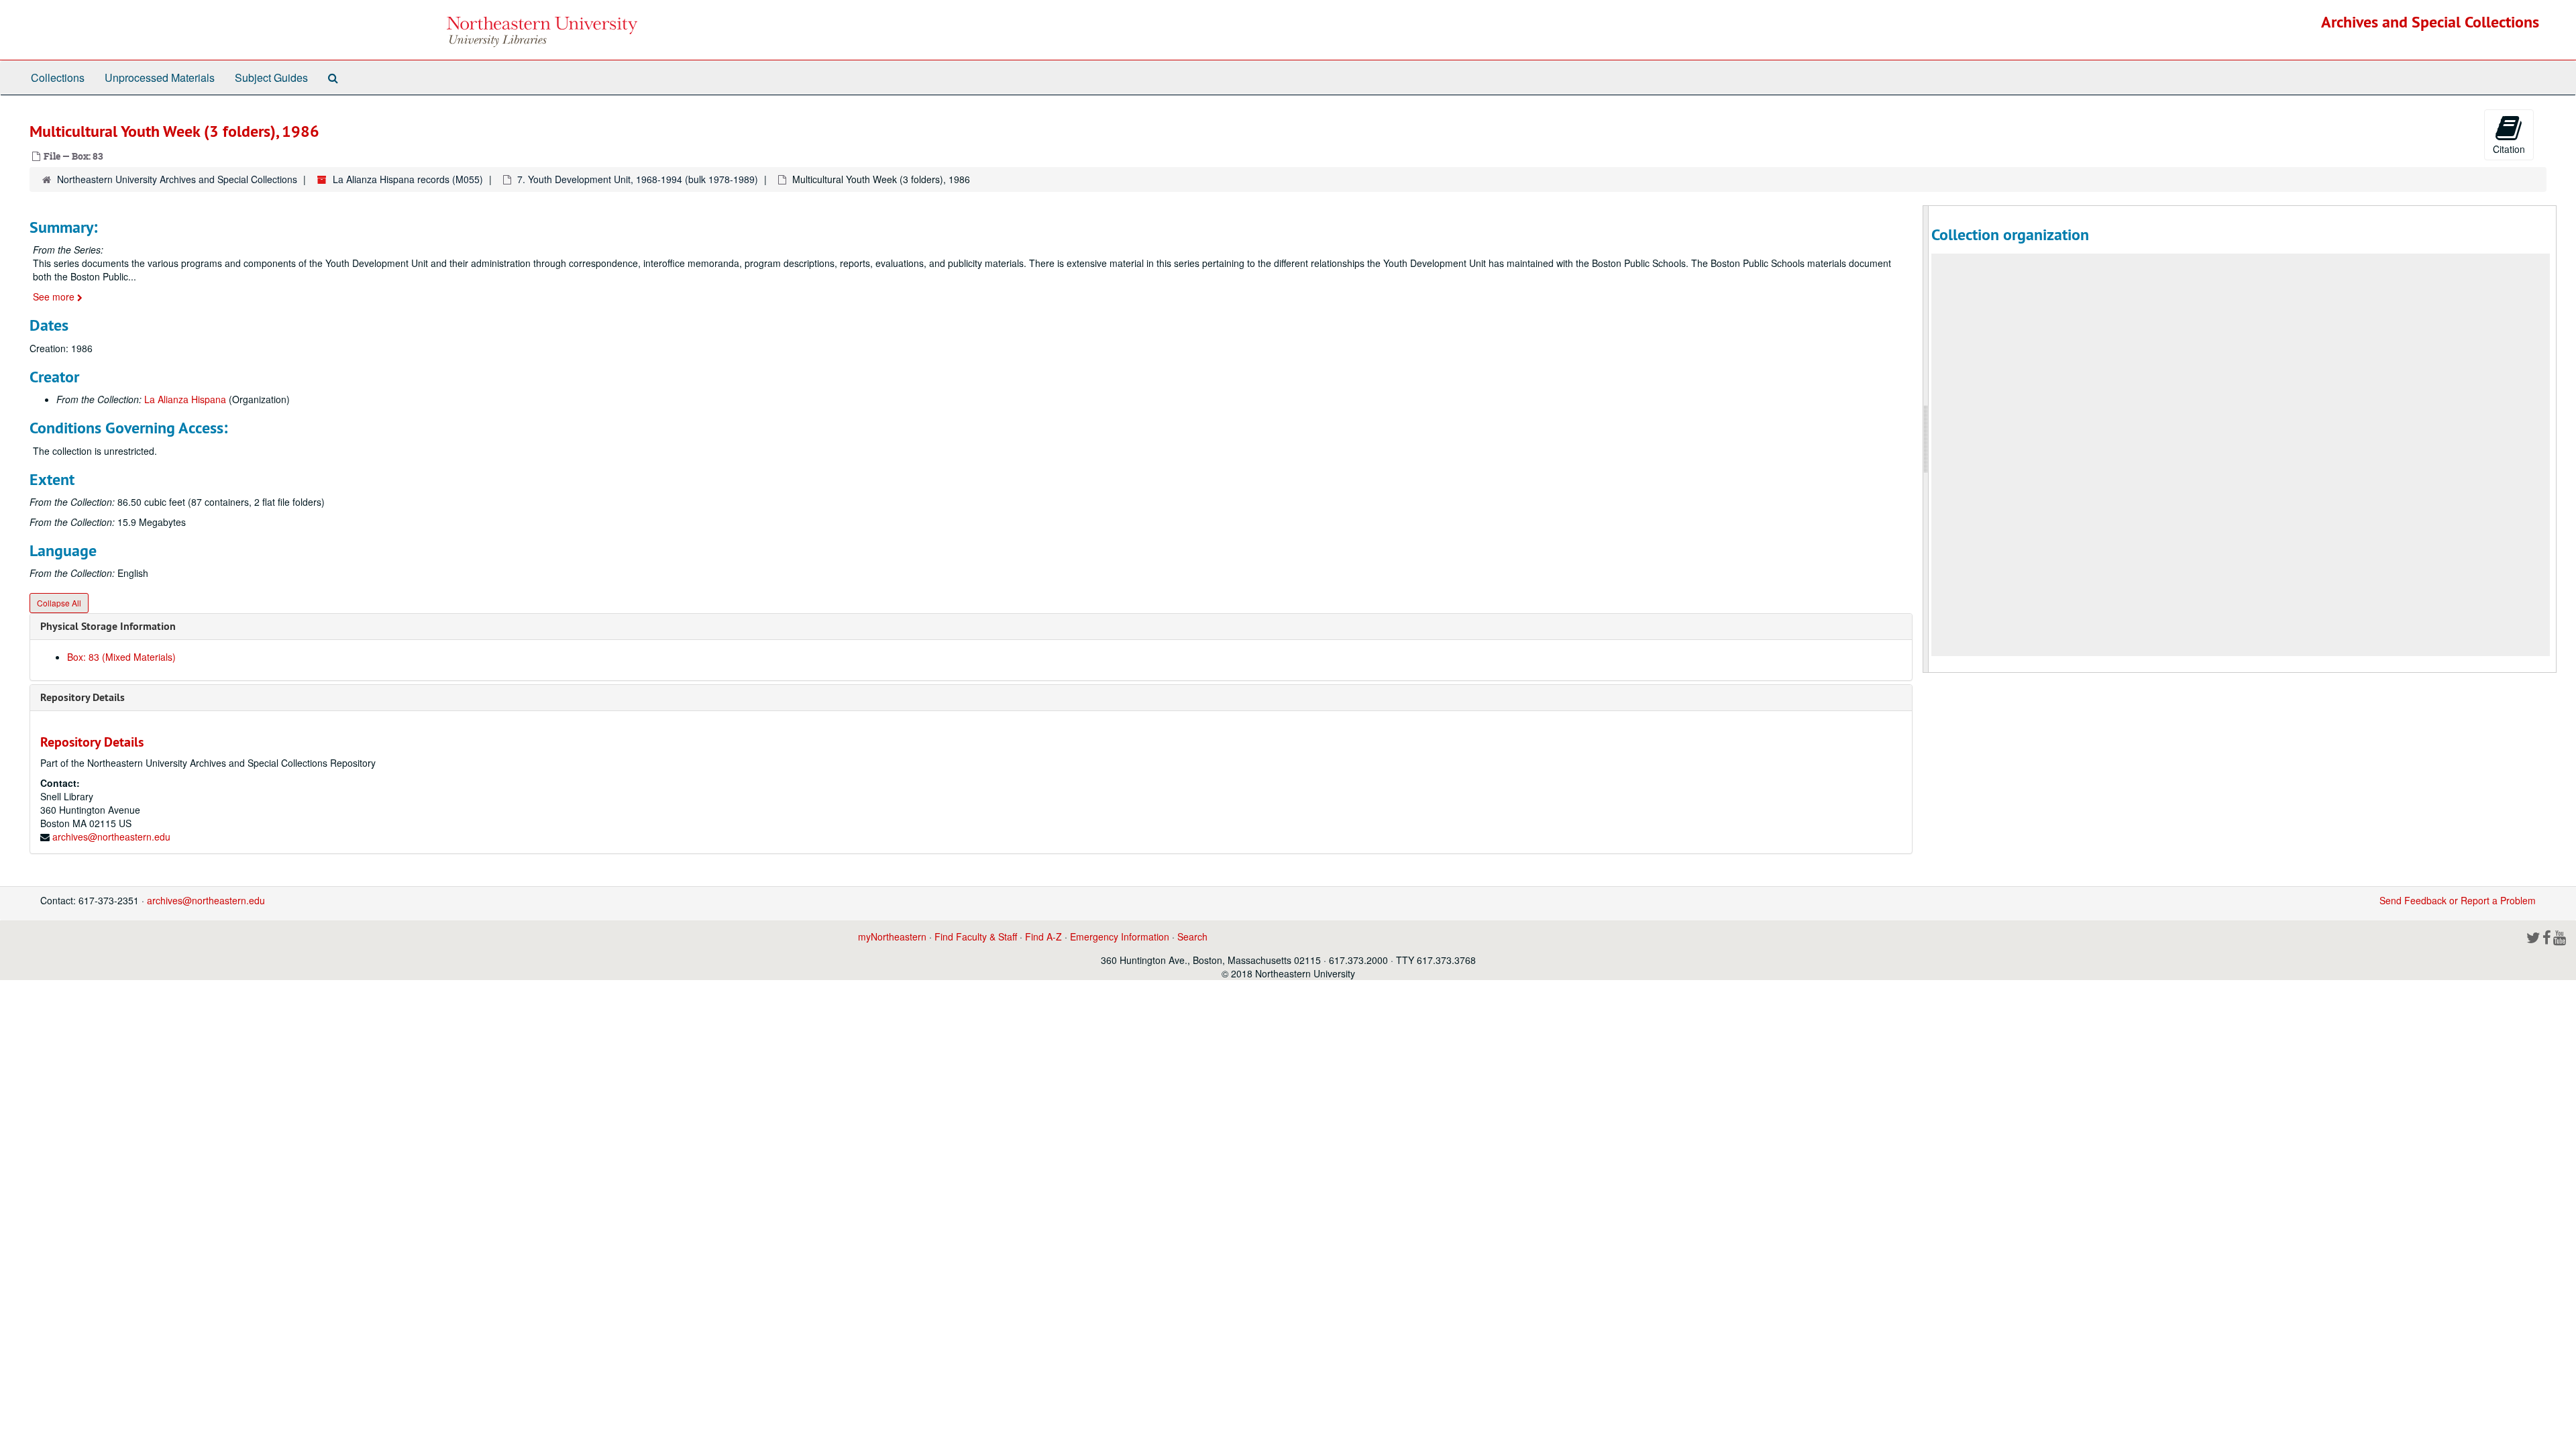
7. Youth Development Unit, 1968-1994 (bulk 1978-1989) (638, 179)
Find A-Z (1043, 936)
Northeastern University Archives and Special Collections (177, 179)
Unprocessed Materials (160, 77)
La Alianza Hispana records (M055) (408, 179)
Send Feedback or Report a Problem (2458, 900)
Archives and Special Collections (2430, 22)
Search (1192, 936)
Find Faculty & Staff (976, 936)
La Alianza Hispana (185, 399)
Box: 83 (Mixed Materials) (121, 657)
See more (55, 297)
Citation (2509, 149)
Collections (58, 77)
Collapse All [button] (59, 603)
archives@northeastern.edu (111, 837)
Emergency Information (1120, 936)
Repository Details (83, 697)
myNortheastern (892, 936)
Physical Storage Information (108, 626)
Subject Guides (271, 77)
